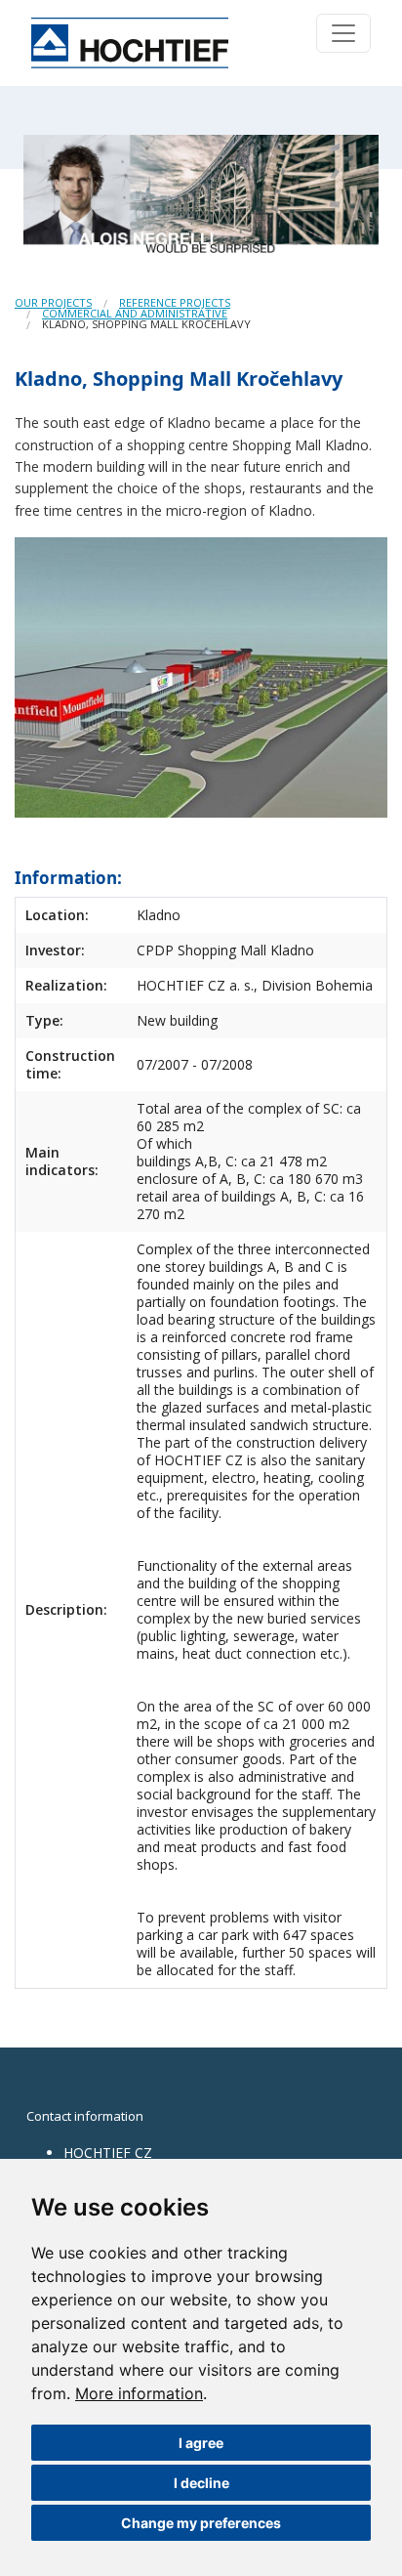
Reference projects (175, 302)
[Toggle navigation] (343, 33)
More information (139, 2393)
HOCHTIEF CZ (108, 2153)
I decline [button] (201, 2483)
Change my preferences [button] (201, 2523)
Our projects (53, 302)
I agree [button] (201, 2443)
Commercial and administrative (135, 313)
